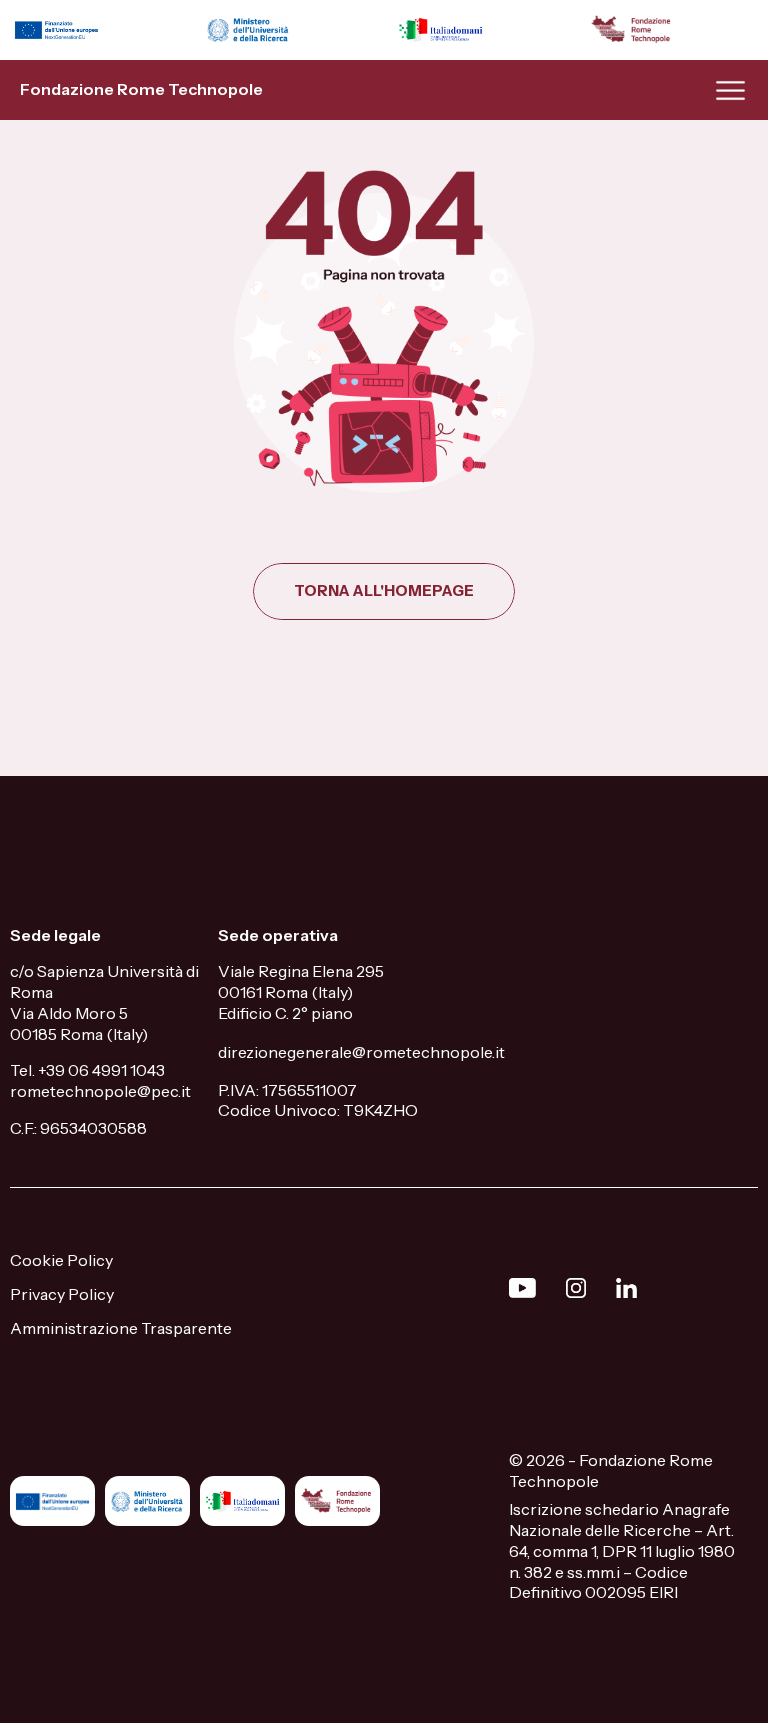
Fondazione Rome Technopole (141, 89)
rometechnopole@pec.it (100, 1091)
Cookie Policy (61, 1260)
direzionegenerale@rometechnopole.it (361, 1052)
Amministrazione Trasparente (121, 1328)
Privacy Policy (62, 1294)
